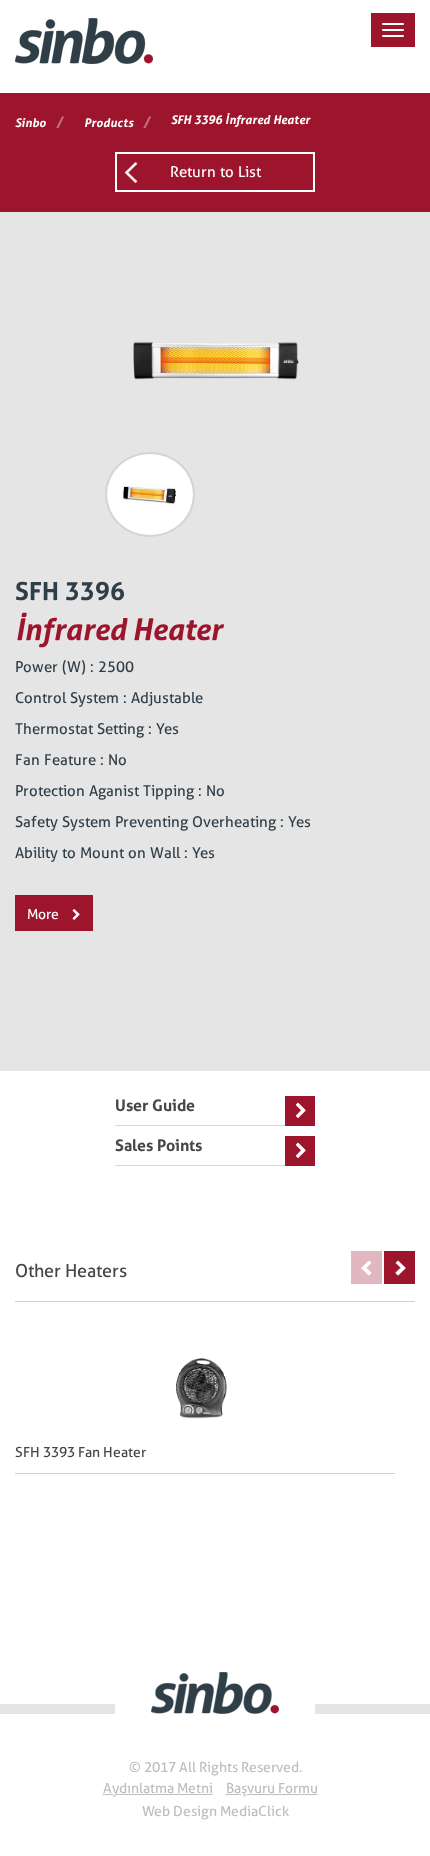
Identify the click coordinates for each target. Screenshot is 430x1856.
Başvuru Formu (272, 1788)
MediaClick (254, 1811)
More (44, 914)
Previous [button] (366, 1267)
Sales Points (158, 1145)
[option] (150, 494)
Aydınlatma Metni (158, 1788)
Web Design (179, 1811)
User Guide (155, 1105)
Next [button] (399, 1267)
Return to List (215, 172)
